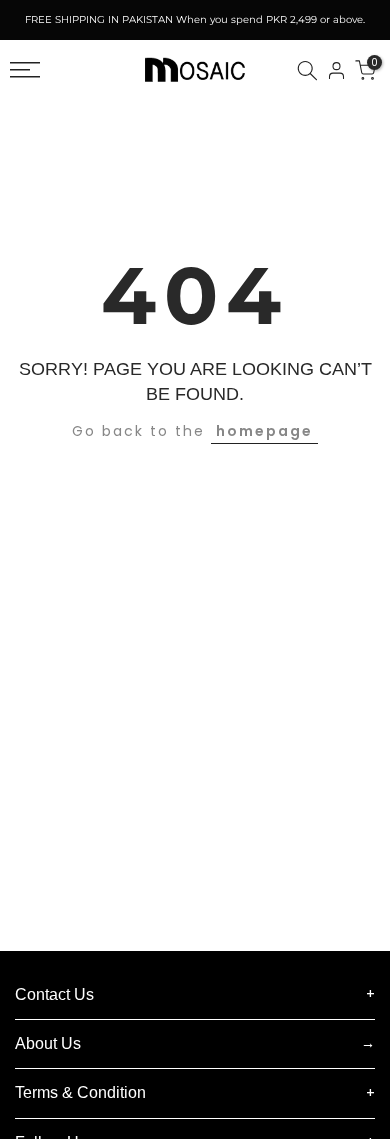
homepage (264, 431)
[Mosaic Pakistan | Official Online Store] (195, 70)
